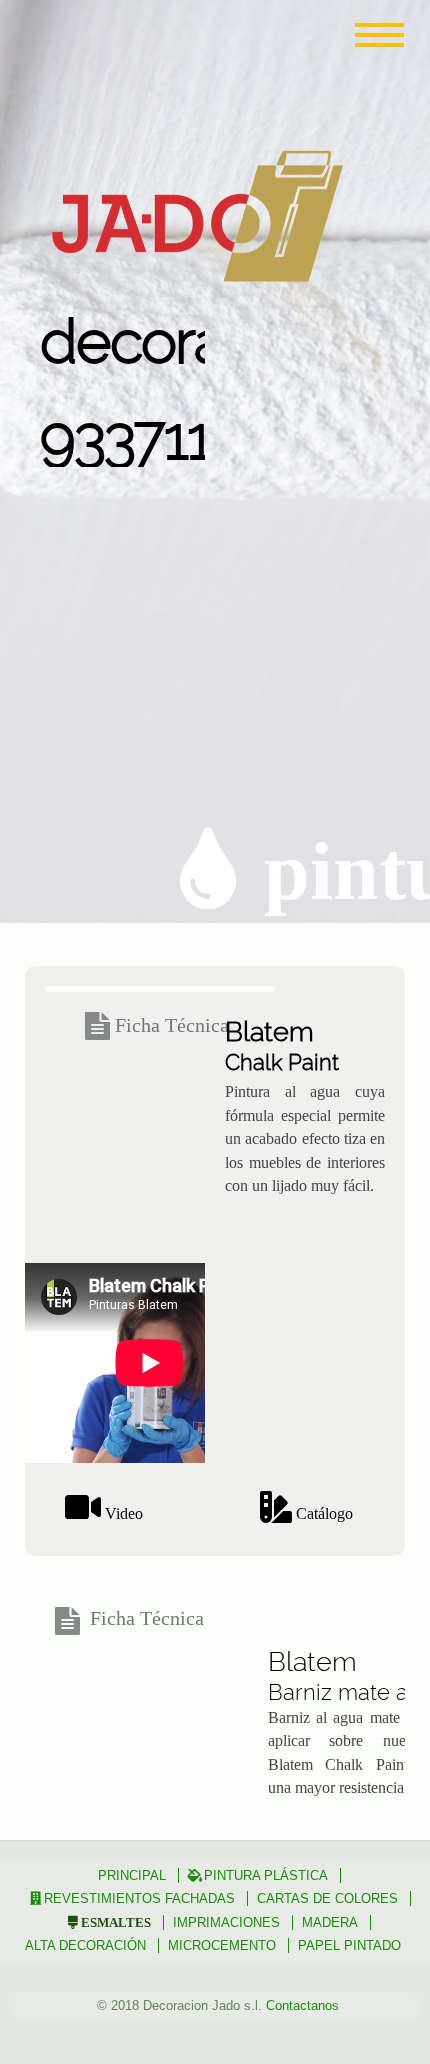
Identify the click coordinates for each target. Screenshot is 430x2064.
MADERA (330, 1922)
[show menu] (375, 35)
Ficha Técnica (172, 1025)
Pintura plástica (266, 1875)
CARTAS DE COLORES (327, 1898)
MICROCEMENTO (222, 1945)
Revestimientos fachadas (139, 1898)
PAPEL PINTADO (349, 1945)
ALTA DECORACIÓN (85, 1945)
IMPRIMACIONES (226, 1922)
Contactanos (302, 2005)
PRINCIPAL (132, 1875)
